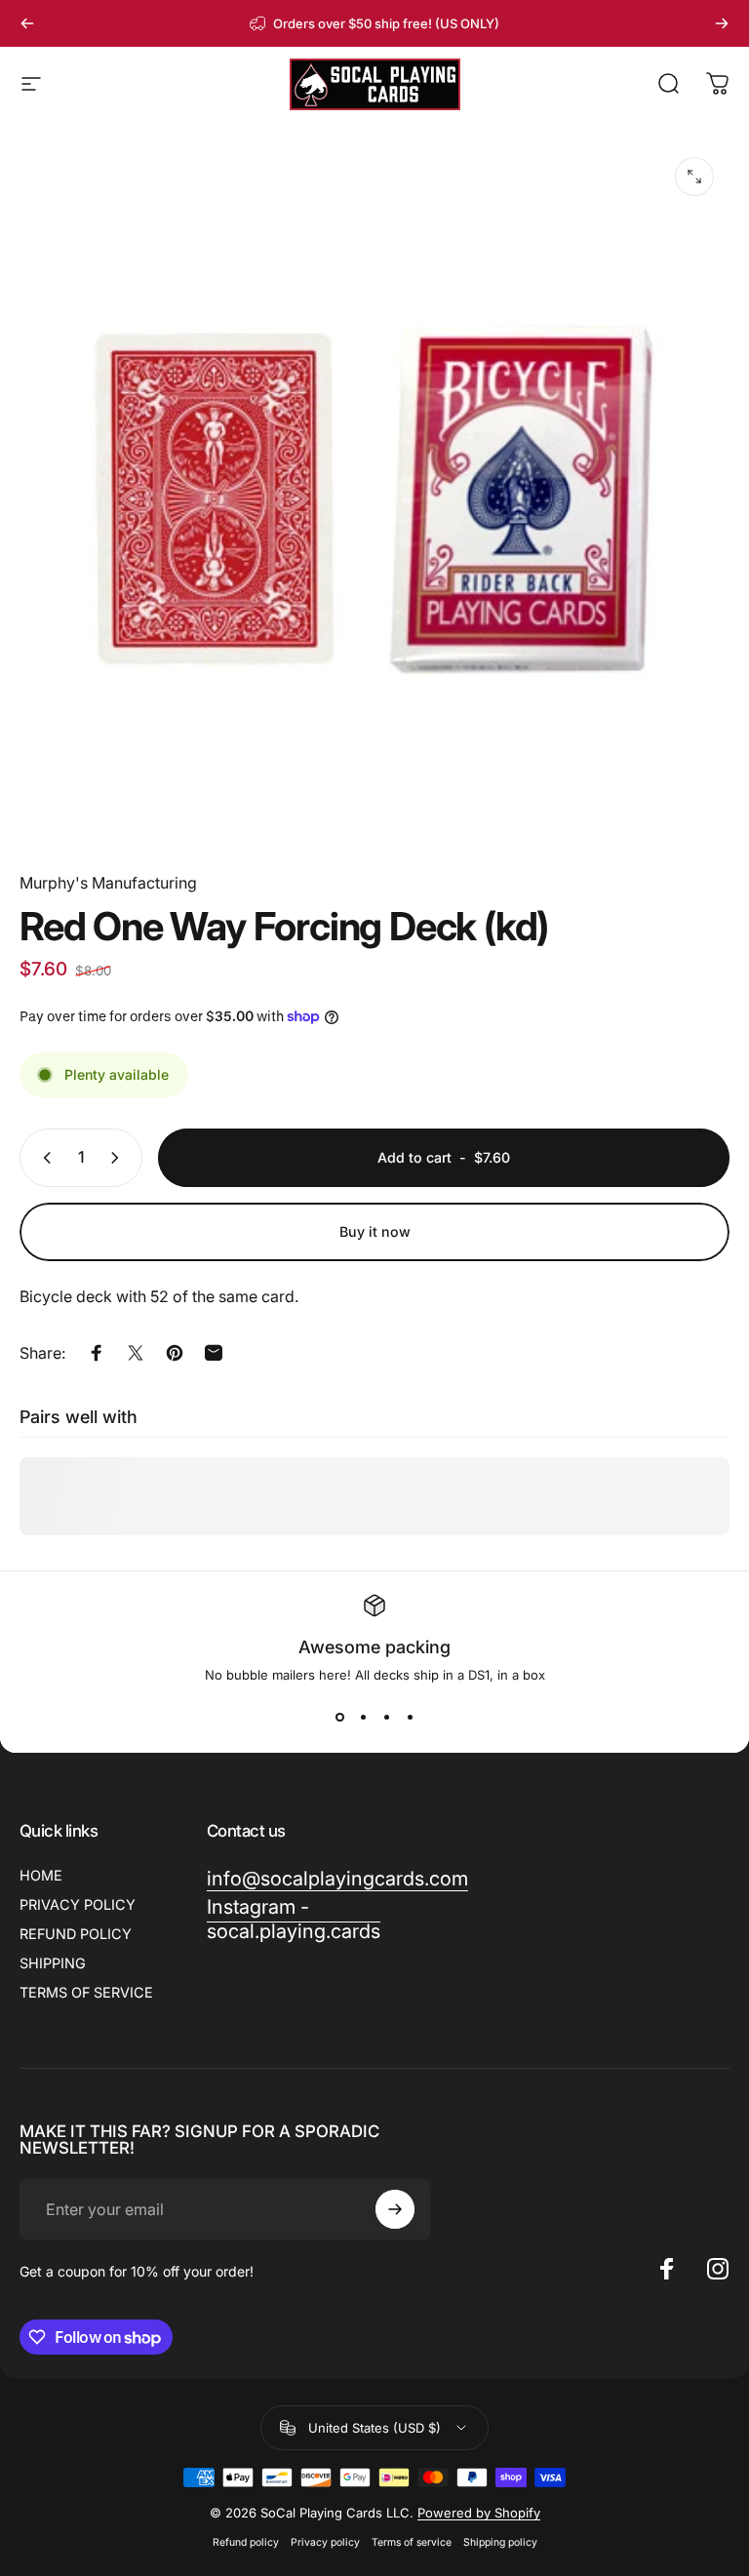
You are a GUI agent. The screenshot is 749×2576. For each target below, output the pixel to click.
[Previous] (27, 23)
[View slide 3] (386, 1718)
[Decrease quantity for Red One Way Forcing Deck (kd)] (43, 1158)
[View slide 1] (339, 1718)
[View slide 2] (363, 1718)
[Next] (722, 23)
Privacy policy (325, 2542)
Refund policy (246, 2542)
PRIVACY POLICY (78, 1904)
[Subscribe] (395, 2209)
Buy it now (375, 1231)
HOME (41, 1875)
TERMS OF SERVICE (86, 1992)
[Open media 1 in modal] (694, 177)
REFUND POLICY (76, 1934)
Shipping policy (500, 2542)
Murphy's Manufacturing (108, 883)
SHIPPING (53, 1963)
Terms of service (412, 2542)
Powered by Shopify (479, 2513)
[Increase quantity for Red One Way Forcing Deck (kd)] (119, 1158)
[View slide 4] (410, 1718)
